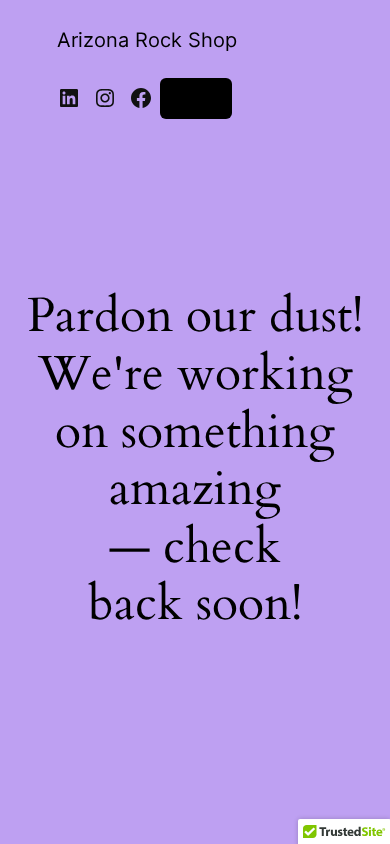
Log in (196, 97)
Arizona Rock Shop (147, 40)
